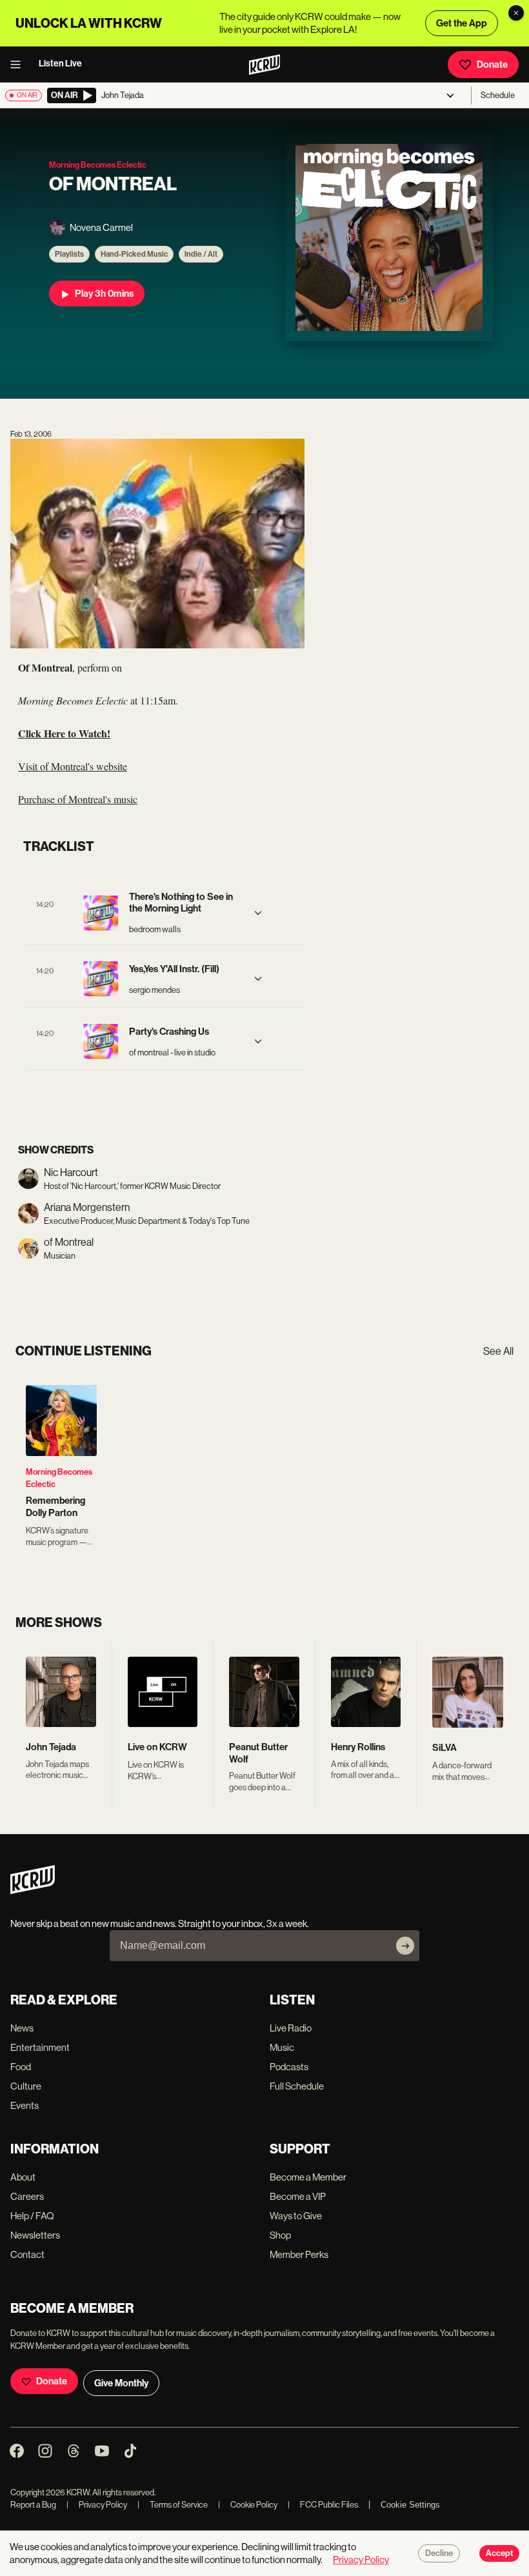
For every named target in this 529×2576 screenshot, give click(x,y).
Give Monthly (121, 2383)
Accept (499, 2553)
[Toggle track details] (258, 913)
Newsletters (35, 2235)
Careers (27, 2196)
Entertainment (40, 2047)
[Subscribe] (405, 1946)
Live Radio (291, 2028)
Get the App (462, 23)
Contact (27, 2254)
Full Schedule (297, 2086)
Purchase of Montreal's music (78, 799)
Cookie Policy (248, 2505)
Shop (280, 2235)
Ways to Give (296, 2216)
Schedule (498, 95)
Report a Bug (33, 2505)
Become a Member (308, 2177)
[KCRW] (33, 1891)
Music (282, 2047)
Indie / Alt (201, 254)
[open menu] (19, 65)
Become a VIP (298, 2196)
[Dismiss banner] (516, 13)
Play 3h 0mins (104, 294)
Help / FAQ (32, 2216)
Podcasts (289, 2067)
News (22, 2028)
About (23, 2177)
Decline (439, 2553)
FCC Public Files (323, 2505)
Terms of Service (173, 2505)
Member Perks (299, 2254)
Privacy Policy (97, 2505)
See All (498, 1351)
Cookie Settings (410, 2505)
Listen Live (60, 64)
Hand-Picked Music (134, 254)
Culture (26, 2086)
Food (21, 2067)
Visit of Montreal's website (73, 766)
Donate (492, 65)
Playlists (69, 254)
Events (25, 2105)
